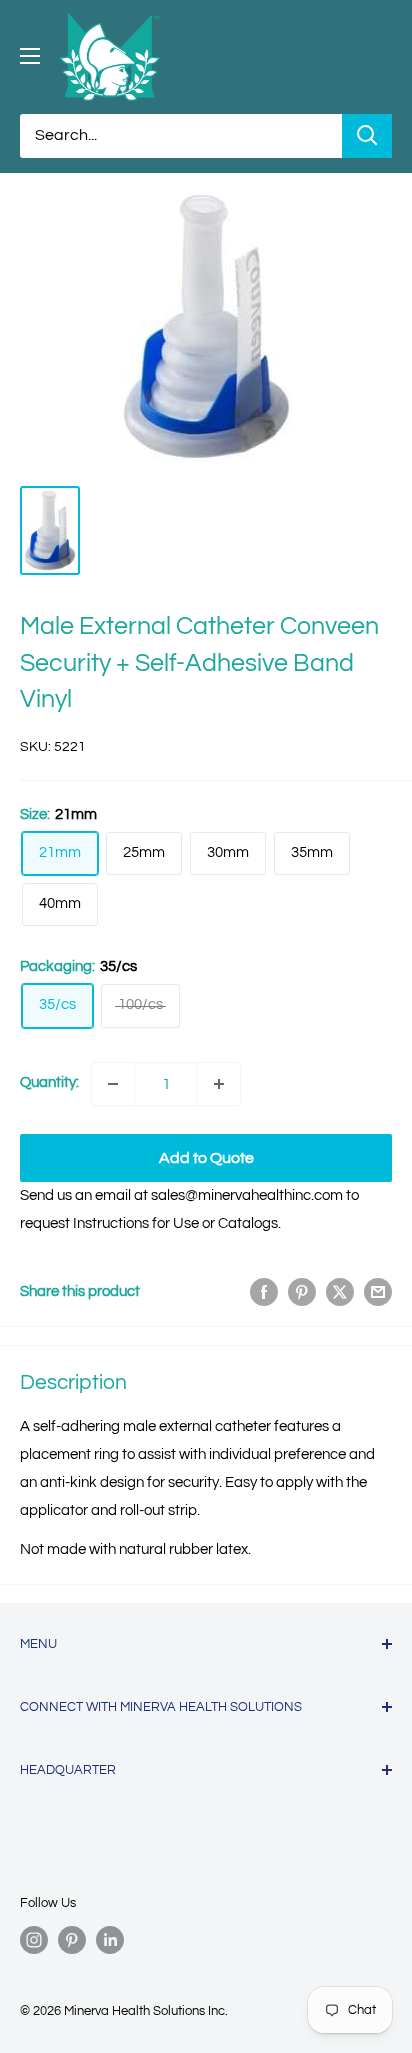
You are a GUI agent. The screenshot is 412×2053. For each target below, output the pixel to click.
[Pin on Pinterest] (302, 1292)
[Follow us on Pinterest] (72, 1940)
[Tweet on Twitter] (340, 1292)
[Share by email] (378, 1292)
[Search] (367, 136)
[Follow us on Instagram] (34, 1940)
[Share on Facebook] (264, 1292)
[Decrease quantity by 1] (113, 1084)
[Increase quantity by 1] (219, 1084)
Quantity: (49, 1082)
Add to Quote (206, 1158)
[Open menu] (30, 56)
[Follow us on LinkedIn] (110, 1940)
